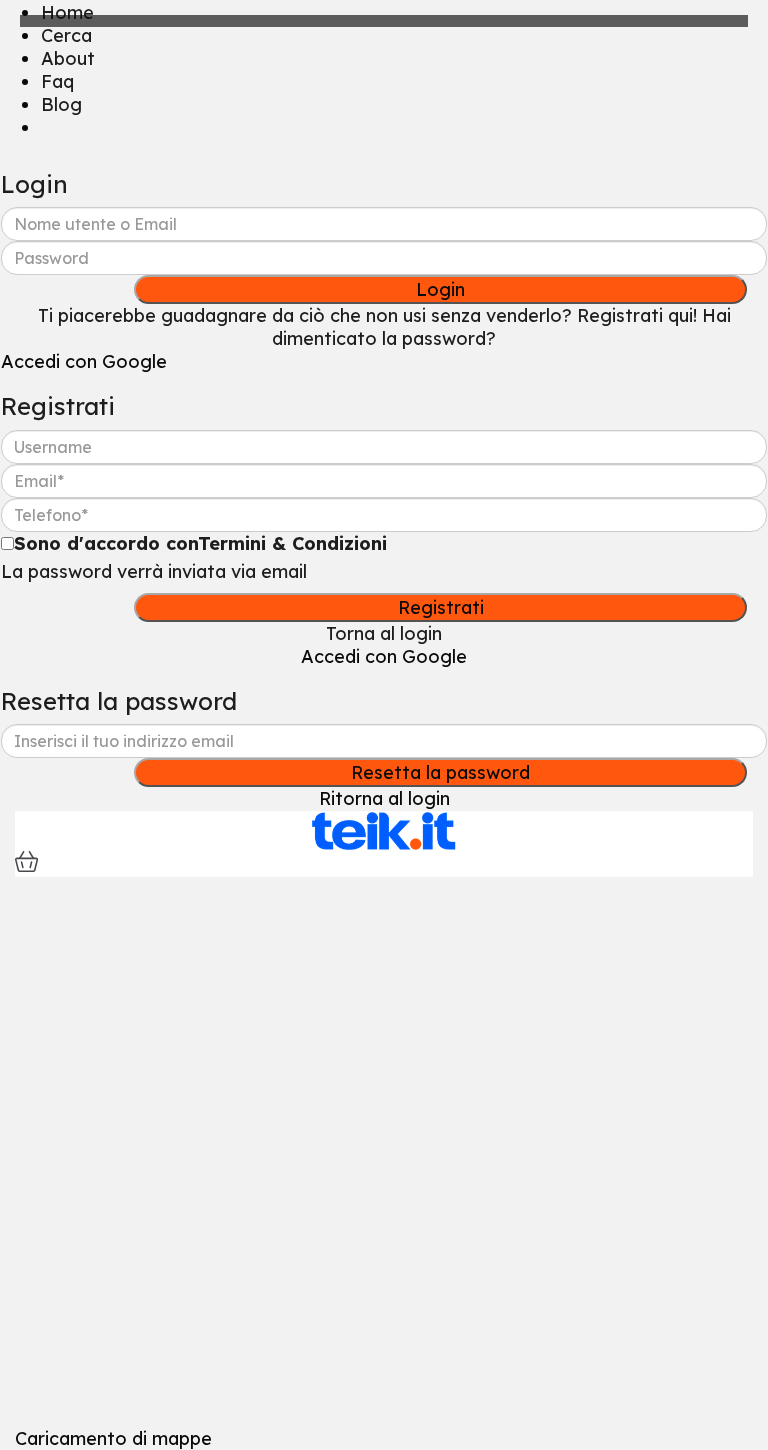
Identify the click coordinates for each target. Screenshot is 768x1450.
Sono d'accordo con (200, 543)
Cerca (66, 35)
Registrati (441, 607)
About (68, 58)
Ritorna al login (384, 798)
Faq (57, 81)
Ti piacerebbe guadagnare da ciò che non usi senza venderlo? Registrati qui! (367, 315)
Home (67, 12)
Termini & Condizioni (292, 543)
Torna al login (384, 633)
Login (440, 289)
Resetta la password (440, 772)
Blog (61, 104)
